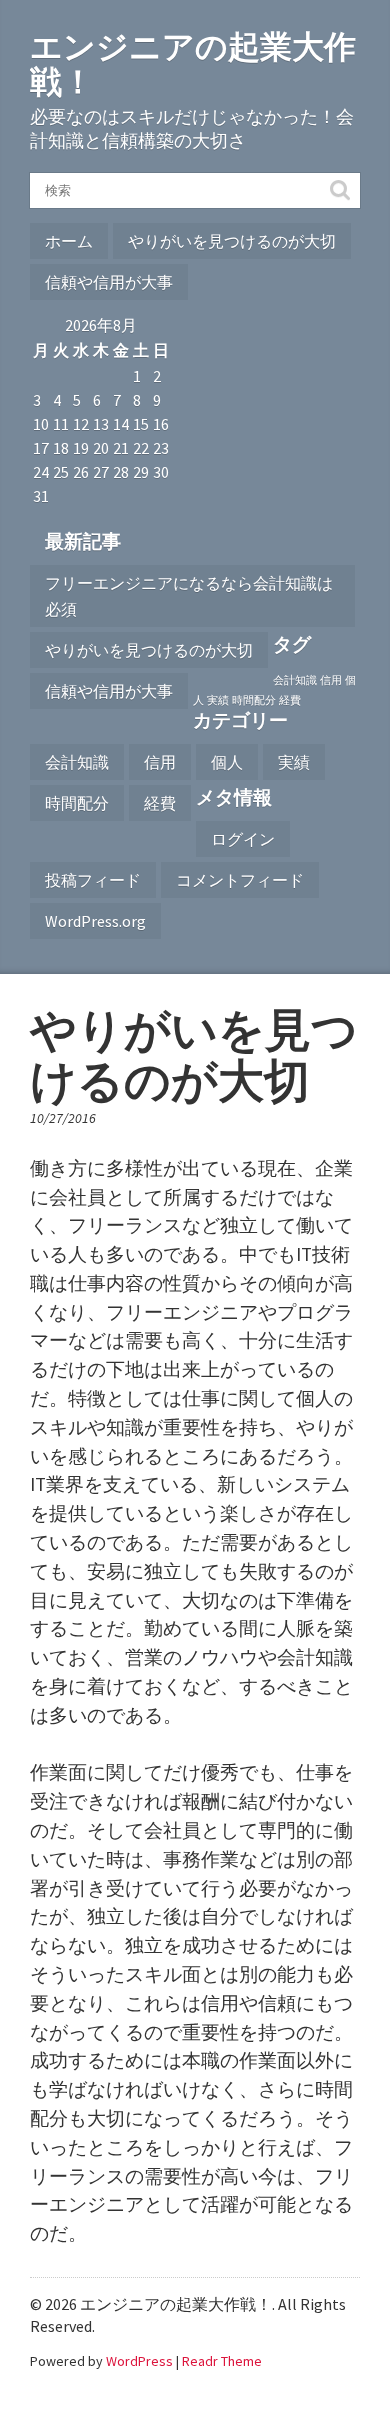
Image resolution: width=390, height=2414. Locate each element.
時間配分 (254, 700)
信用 (331, 680)
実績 (218, 700)
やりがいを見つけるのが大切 (232, 241)
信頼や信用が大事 (109, 282)
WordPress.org (95, 921)
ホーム (69, 241)
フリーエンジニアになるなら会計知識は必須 (189, 596)
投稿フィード (93, 880)
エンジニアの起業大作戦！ (193, 64)
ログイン (243, 839)
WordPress (139, 2361)
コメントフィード (240, 880)
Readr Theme (222, 2361)
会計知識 (295, 680)
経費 (290, 700)
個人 (227, 762)
